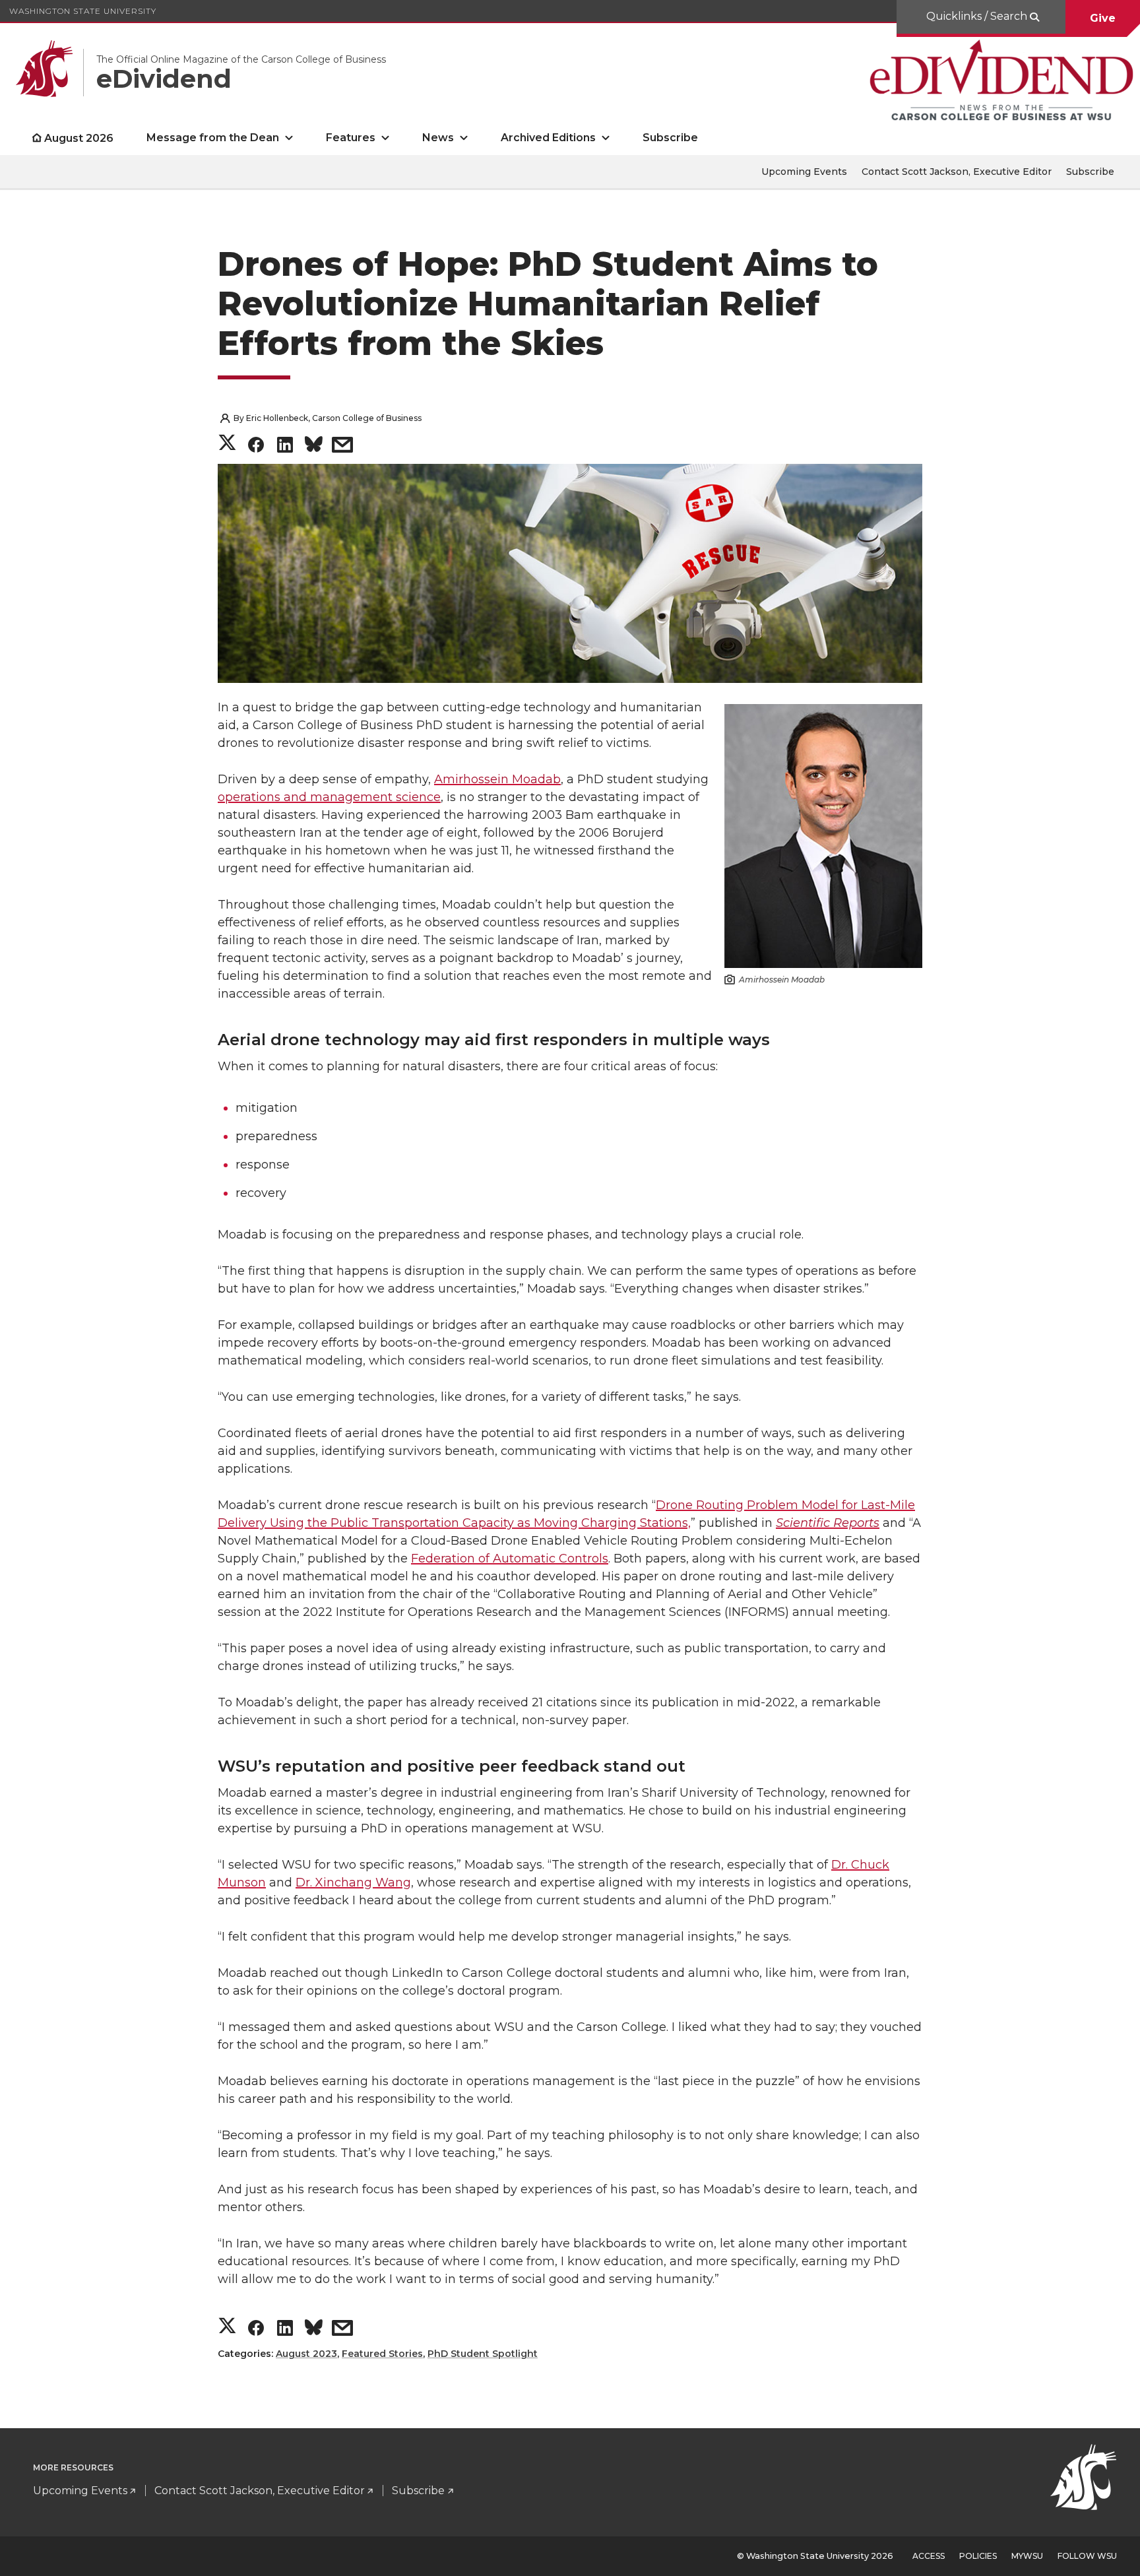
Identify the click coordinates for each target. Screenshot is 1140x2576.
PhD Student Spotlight (483, 2354)
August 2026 (79, 138)
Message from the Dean (213, 138)
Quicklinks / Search (978, 16)
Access (929, 2556)
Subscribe (670, 138)
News (438, 138)
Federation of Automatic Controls (510, 1559)
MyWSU (1027, 2556)
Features (351, 138)
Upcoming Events (804, 172)
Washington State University (83, 11)
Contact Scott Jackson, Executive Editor (957, 172)
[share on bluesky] (314, 446)
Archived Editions (548, 138)
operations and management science (329, 797)
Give (1103, 18)
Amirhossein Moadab (497, 779)
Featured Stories (382, 2354)
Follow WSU (1087, 2556)
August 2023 (306, 2354)
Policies (978, 2556)
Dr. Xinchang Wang (353, 1883)
